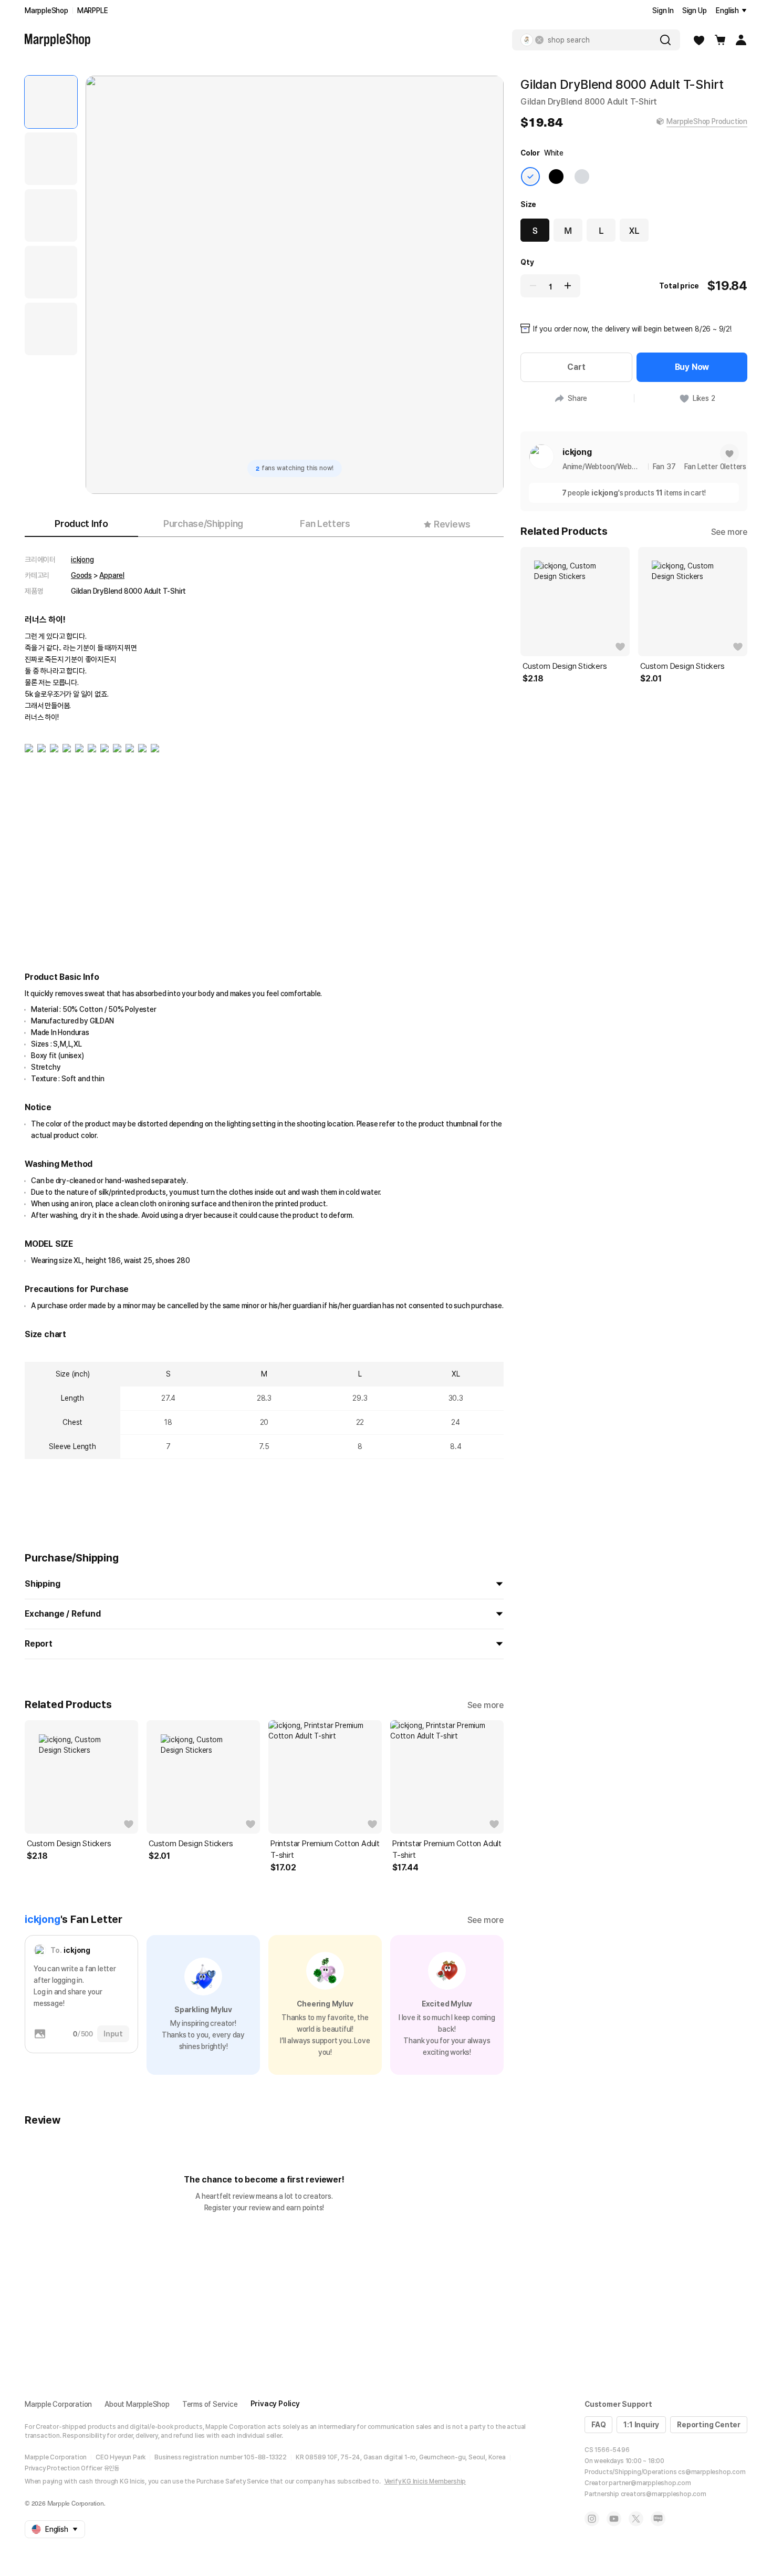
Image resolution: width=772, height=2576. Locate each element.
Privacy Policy (275, 2404)
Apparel (112, 575)
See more (486, 1705)
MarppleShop (46, 11)
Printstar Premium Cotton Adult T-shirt (325, 1849)
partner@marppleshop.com (650, 2483)
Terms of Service (210, 2404)
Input (113, 2034)
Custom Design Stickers (69, 1844)
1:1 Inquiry (641, 2425)
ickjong (82, 560)
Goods (81, 575)
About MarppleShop (137, 2404)
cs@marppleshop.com (712, 2472)
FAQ (598, 2425)
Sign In (663, 11)
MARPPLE (93, 11)
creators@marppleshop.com (664, 2494)
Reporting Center (709, 2425)
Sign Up (695, 11)
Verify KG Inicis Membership (425, 2481)
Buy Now (692, 367)
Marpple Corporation (58, 2404)
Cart (576, 367)
